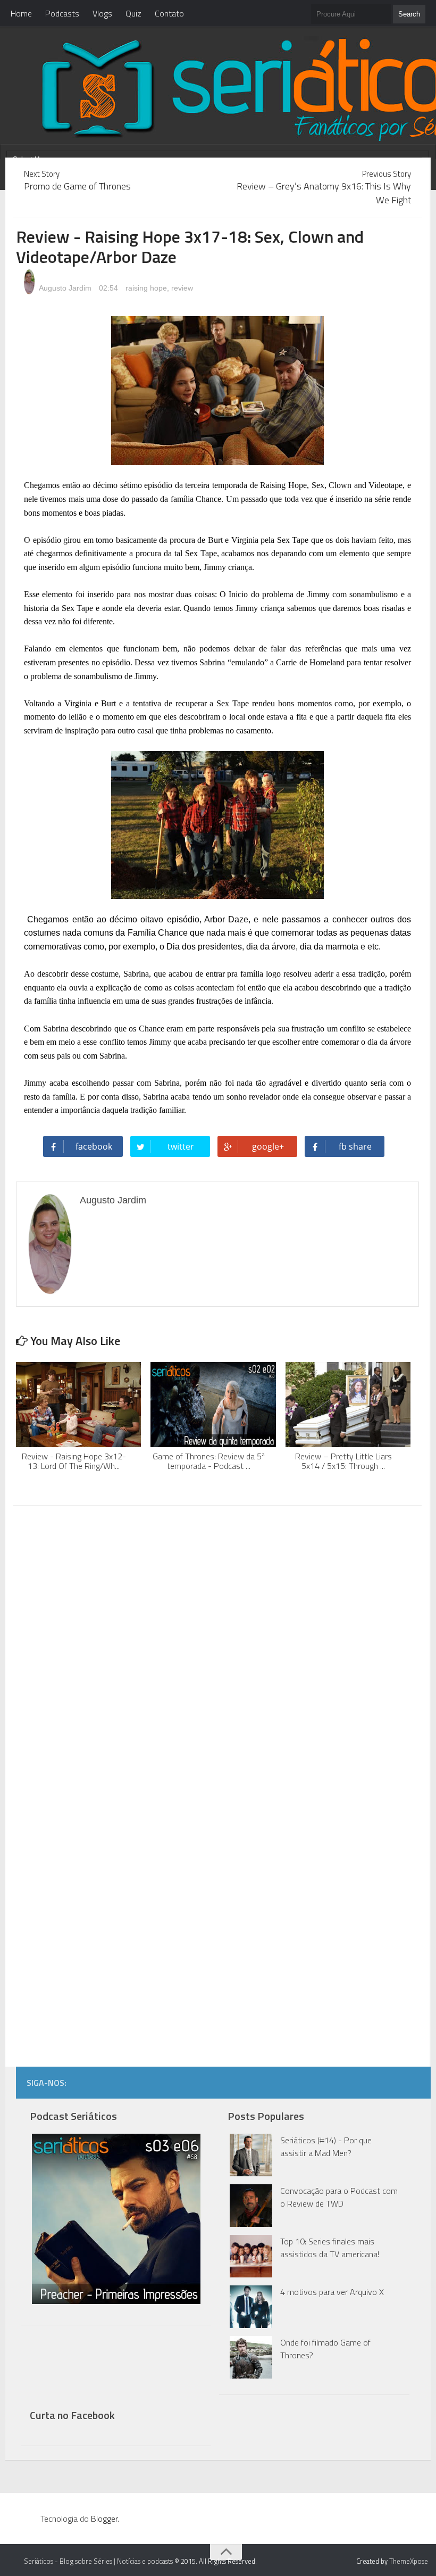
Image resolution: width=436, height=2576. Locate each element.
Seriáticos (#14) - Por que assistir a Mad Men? (326, 2146)
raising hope (146, 288)
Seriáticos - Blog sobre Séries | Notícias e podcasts (98, 2561)
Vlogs (102, 13)
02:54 (110, 288)
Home (21, 13)
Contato (169, 13)
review (182, 288)
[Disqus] (217, 1649)
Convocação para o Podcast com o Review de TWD (339, 2197)
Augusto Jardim (64, 288)
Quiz (133, 13)
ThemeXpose (409, 2561)
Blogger (104, 2519)
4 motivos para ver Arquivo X (332, 2292)
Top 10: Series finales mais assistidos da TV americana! (330, 2248)
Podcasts (62, 13)
